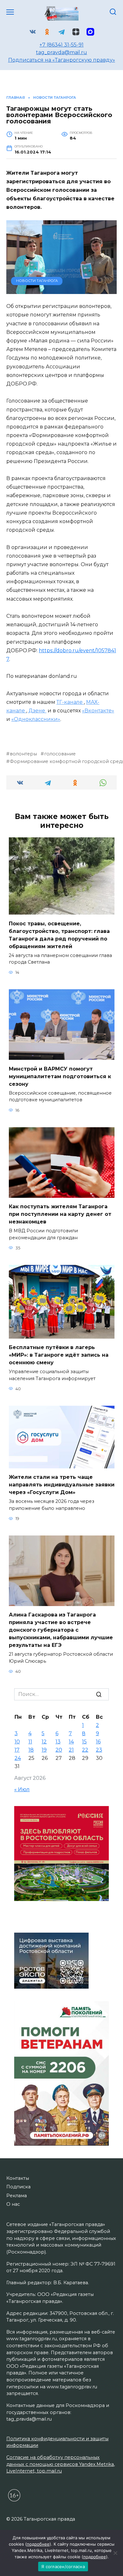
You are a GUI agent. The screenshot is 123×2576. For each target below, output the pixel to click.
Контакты (18, 2178)
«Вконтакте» (98, 711)
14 (71, 1742)
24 (18, 1758)
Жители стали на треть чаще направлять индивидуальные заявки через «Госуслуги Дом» (62, 1485)
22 (85, 1750)
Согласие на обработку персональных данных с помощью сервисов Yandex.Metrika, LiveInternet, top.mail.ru (61, 2464)
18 (31, 1750)
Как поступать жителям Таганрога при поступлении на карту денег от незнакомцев (60, 1214)
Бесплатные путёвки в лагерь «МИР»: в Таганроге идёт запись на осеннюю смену (59, 1355)
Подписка (18, 2187)
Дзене (37, 711)
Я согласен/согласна (63, 2567)
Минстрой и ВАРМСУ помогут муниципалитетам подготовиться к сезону (60, 1076)
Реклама (17, 2196)
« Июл (22, 1789)
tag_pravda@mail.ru (61, 52)
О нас (13, 2204)
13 (58, 1742)
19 (44, 1750)
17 (17, 1750)
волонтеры (23, 754)
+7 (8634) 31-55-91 (61, 45)
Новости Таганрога (37, 281)
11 (30, 1742)
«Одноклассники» (36, 719)
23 (99, 1750)
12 (44, 1742)
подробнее (38, 2544)
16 (98, 1742)
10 (17, 1742)
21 (71, 1750)
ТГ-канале (70, 702)
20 (59, 1750)
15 (84, 1742)
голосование (60, 754)
